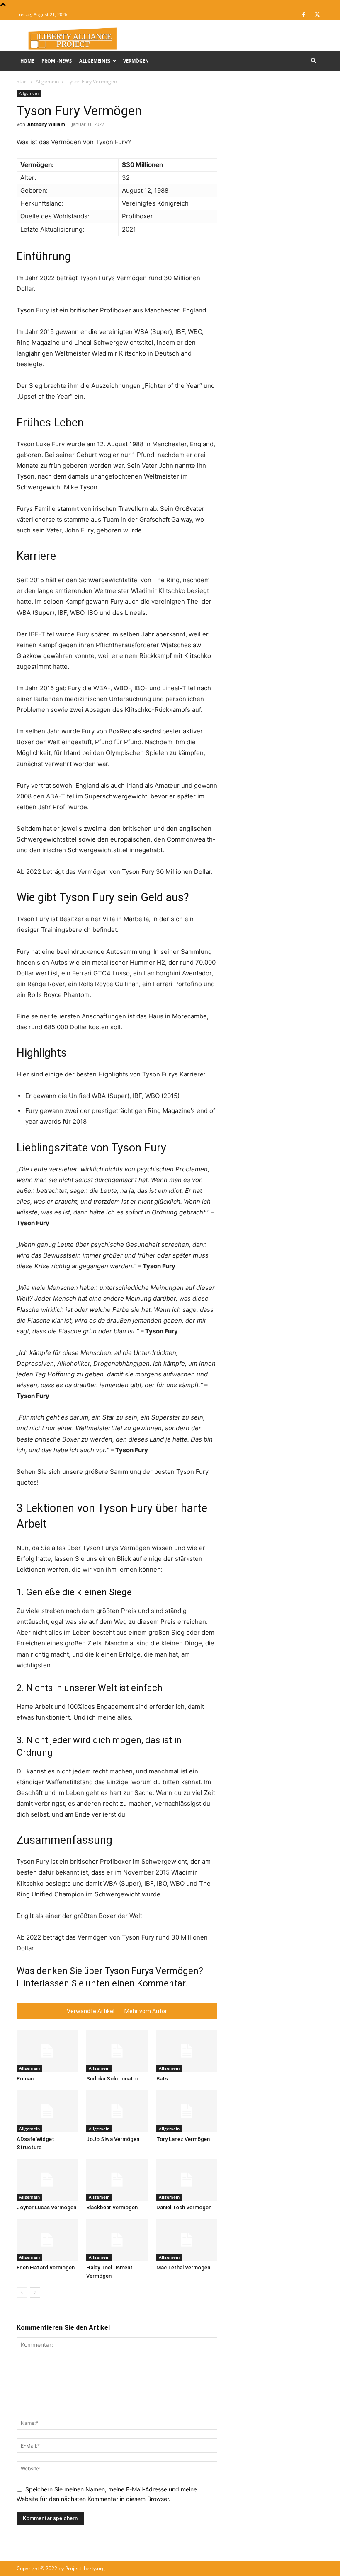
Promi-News (57, 61)
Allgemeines (95, 61)
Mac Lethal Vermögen (183, 2268)
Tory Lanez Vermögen (183, 2139)
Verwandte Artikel (91, 2011)
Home (27, 61)
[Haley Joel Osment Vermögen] (117, 2240)
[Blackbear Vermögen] (117, 2180)
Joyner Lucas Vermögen (46, 2207)
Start (22, 81)
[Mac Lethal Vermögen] (187, 2240)
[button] (313, 61)
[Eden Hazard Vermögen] (47, 2240)
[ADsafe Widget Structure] (47, 2111)
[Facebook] (304, 15)
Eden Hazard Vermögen (46, 2268)
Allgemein (47, 81)
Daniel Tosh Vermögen (184, 2207)
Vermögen (136, 61)
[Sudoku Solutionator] (117, 2051)
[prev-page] (22, 2292)
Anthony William (46, 124)
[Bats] (187, 2051)
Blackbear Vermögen (112, 2207)
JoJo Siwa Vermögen (113, 2139)
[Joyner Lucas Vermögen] (47, 2180)
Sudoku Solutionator (112, 2079)
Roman (25, 2079)
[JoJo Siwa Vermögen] (117, 2111)
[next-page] (35, 2292)
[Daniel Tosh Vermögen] (187, 2180)
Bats (162, 2079)
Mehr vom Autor (146, 2011)
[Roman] (47, 2051)
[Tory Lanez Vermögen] (187, 2111)
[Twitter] (317, 15)
